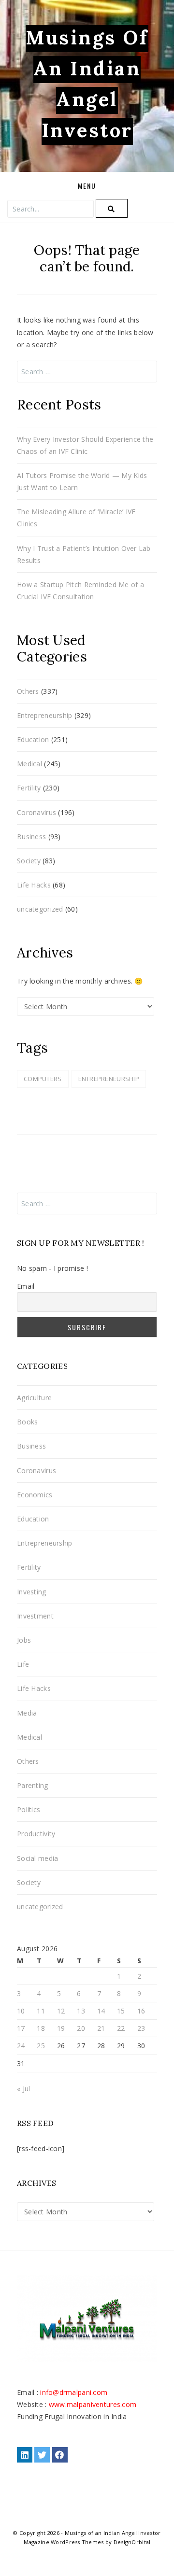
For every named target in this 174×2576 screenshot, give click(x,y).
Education (33, 739)
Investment (35, 1616)
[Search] (112, 208)
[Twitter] (42, 2455)
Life (23, 1664)
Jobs (24, 1640)
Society (29, 861)
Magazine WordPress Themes (64, 2542)
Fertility (29, 788)
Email (26, 1286)
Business (31, 837)
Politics (29, 1809)
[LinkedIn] (25, 2455)
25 (41, 2046)
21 (101, 2028)
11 (41, 2011)
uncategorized (40, 909)
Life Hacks (34, 885)
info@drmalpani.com (74, 2392)
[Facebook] (60, 2455)
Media (27, 1713)
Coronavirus (36, 812)
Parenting (33, 1785)
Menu (87, 186)
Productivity (36, 1834)
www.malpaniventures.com (93, 2404)
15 (121, 2011)
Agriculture (34, 1398)
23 (141, 2028)
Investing (32, 1592)
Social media (37, 1858)
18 (41, 2028)
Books (27, 1422)
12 (61, 2011)
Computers (43, 1079)
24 (21, 2046)
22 (121, 2028)
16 (141, 2011)
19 (61, 2028)
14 (101, 2011)
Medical (29, 764)
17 (21, 2028)
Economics (35, 1495)
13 (81, 2011)
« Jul (23, 2089)
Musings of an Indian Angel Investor (113, 2533)
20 (81, 2028)
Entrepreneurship (44, 715)
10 (21, 2011)
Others (28, 691)
